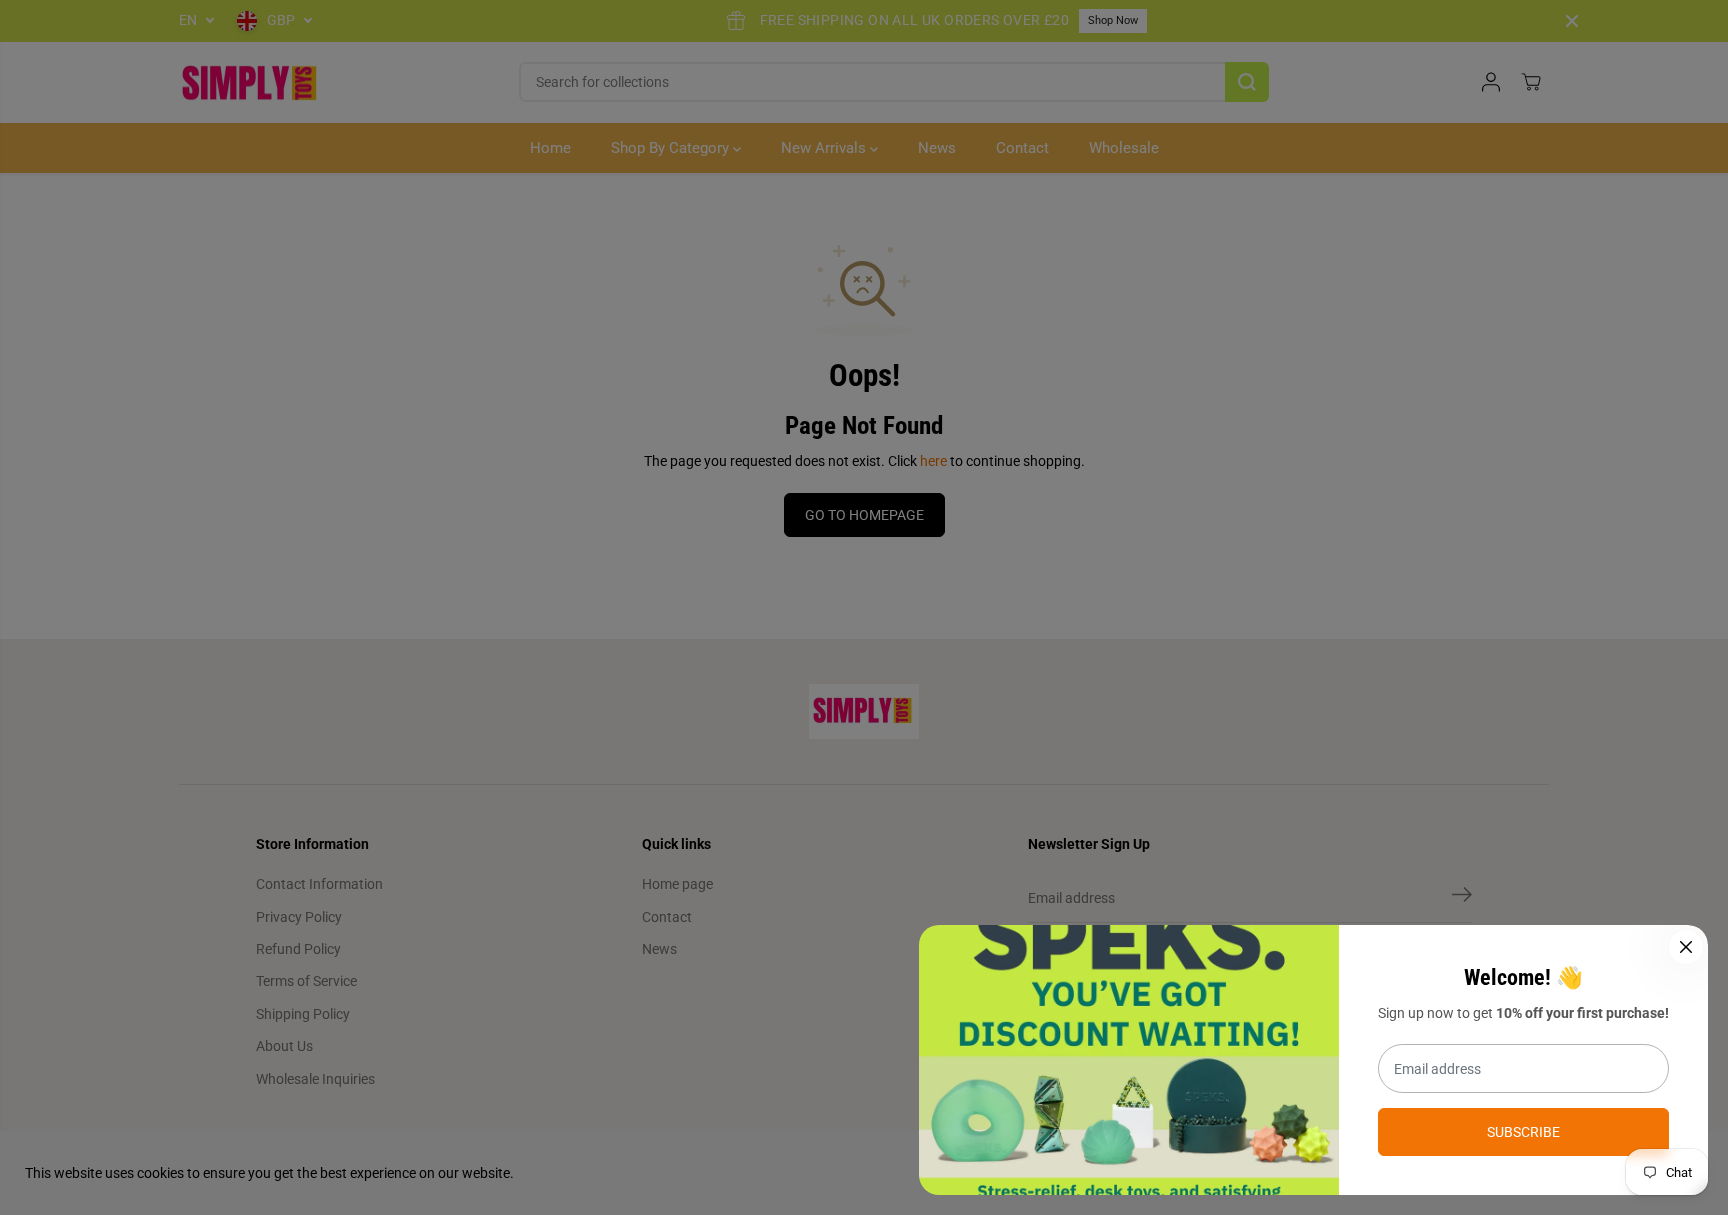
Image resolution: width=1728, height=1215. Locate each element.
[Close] (1686, 947)
